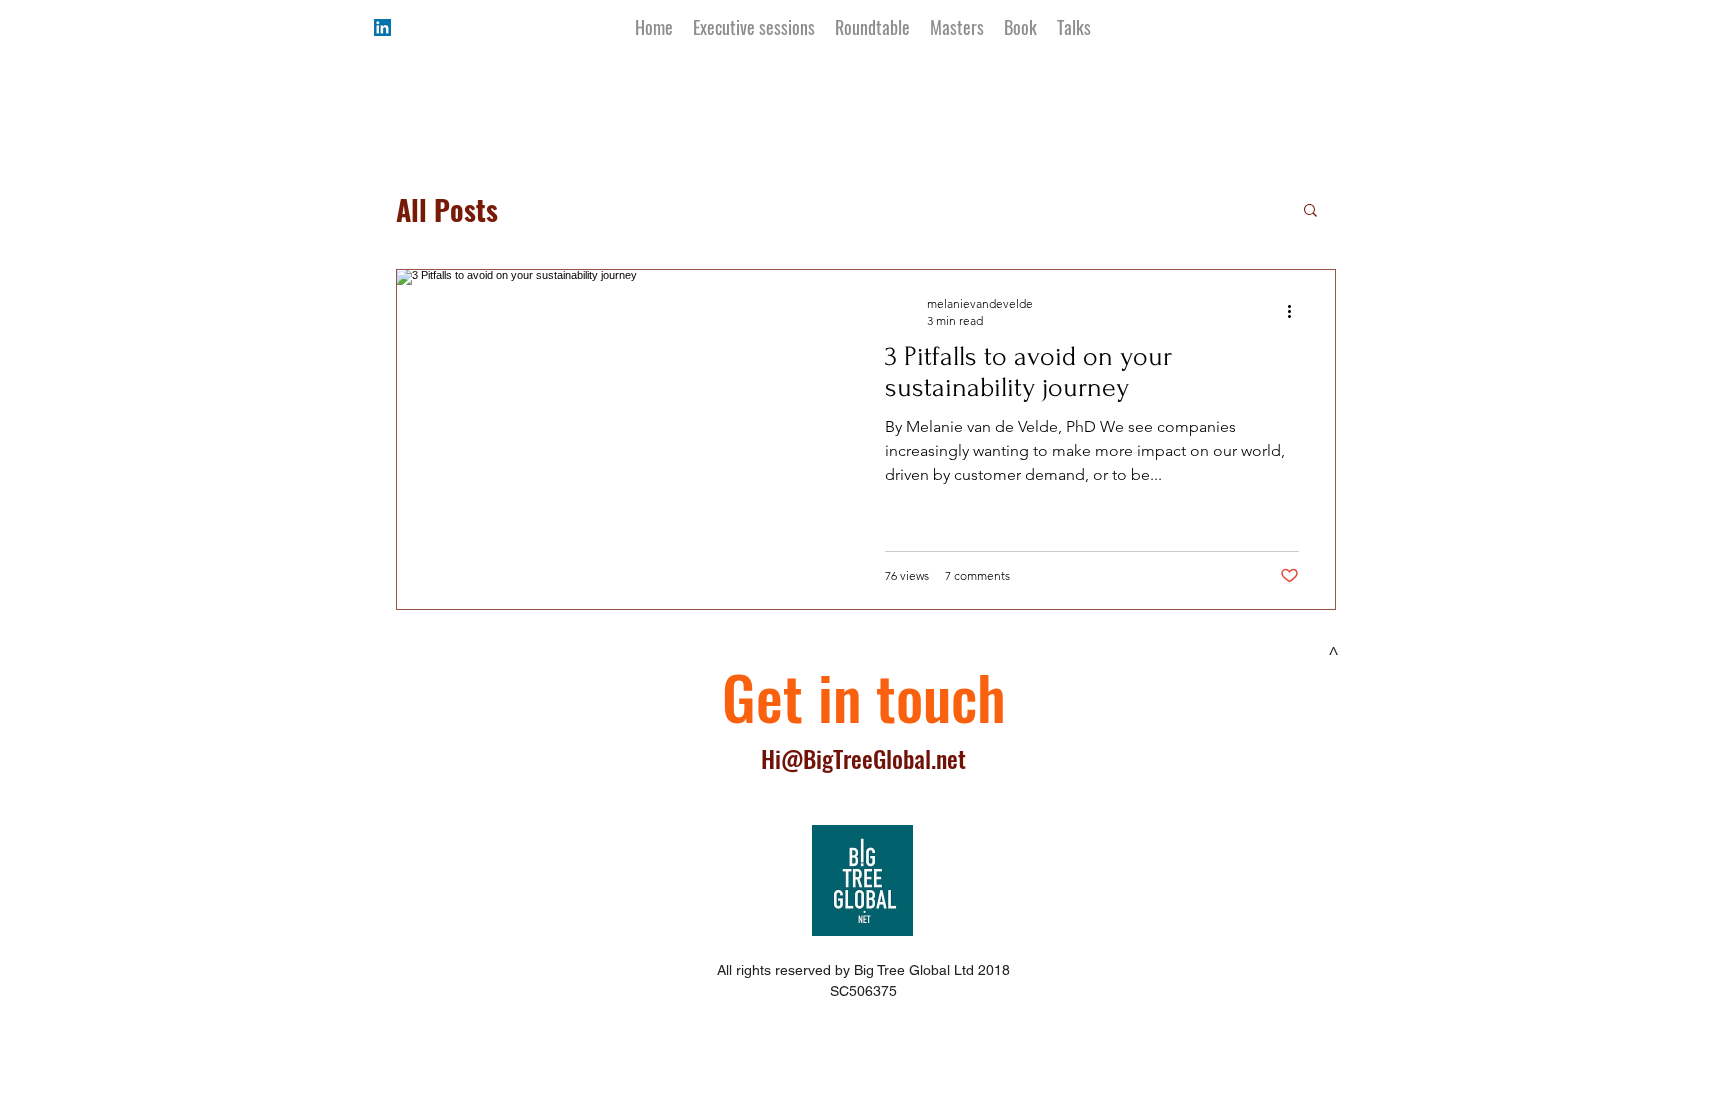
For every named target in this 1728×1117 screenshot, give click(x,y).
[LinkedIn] (382, 27)
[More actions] (1296, 311)
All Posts (447, 209)
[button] (1310, 211)
